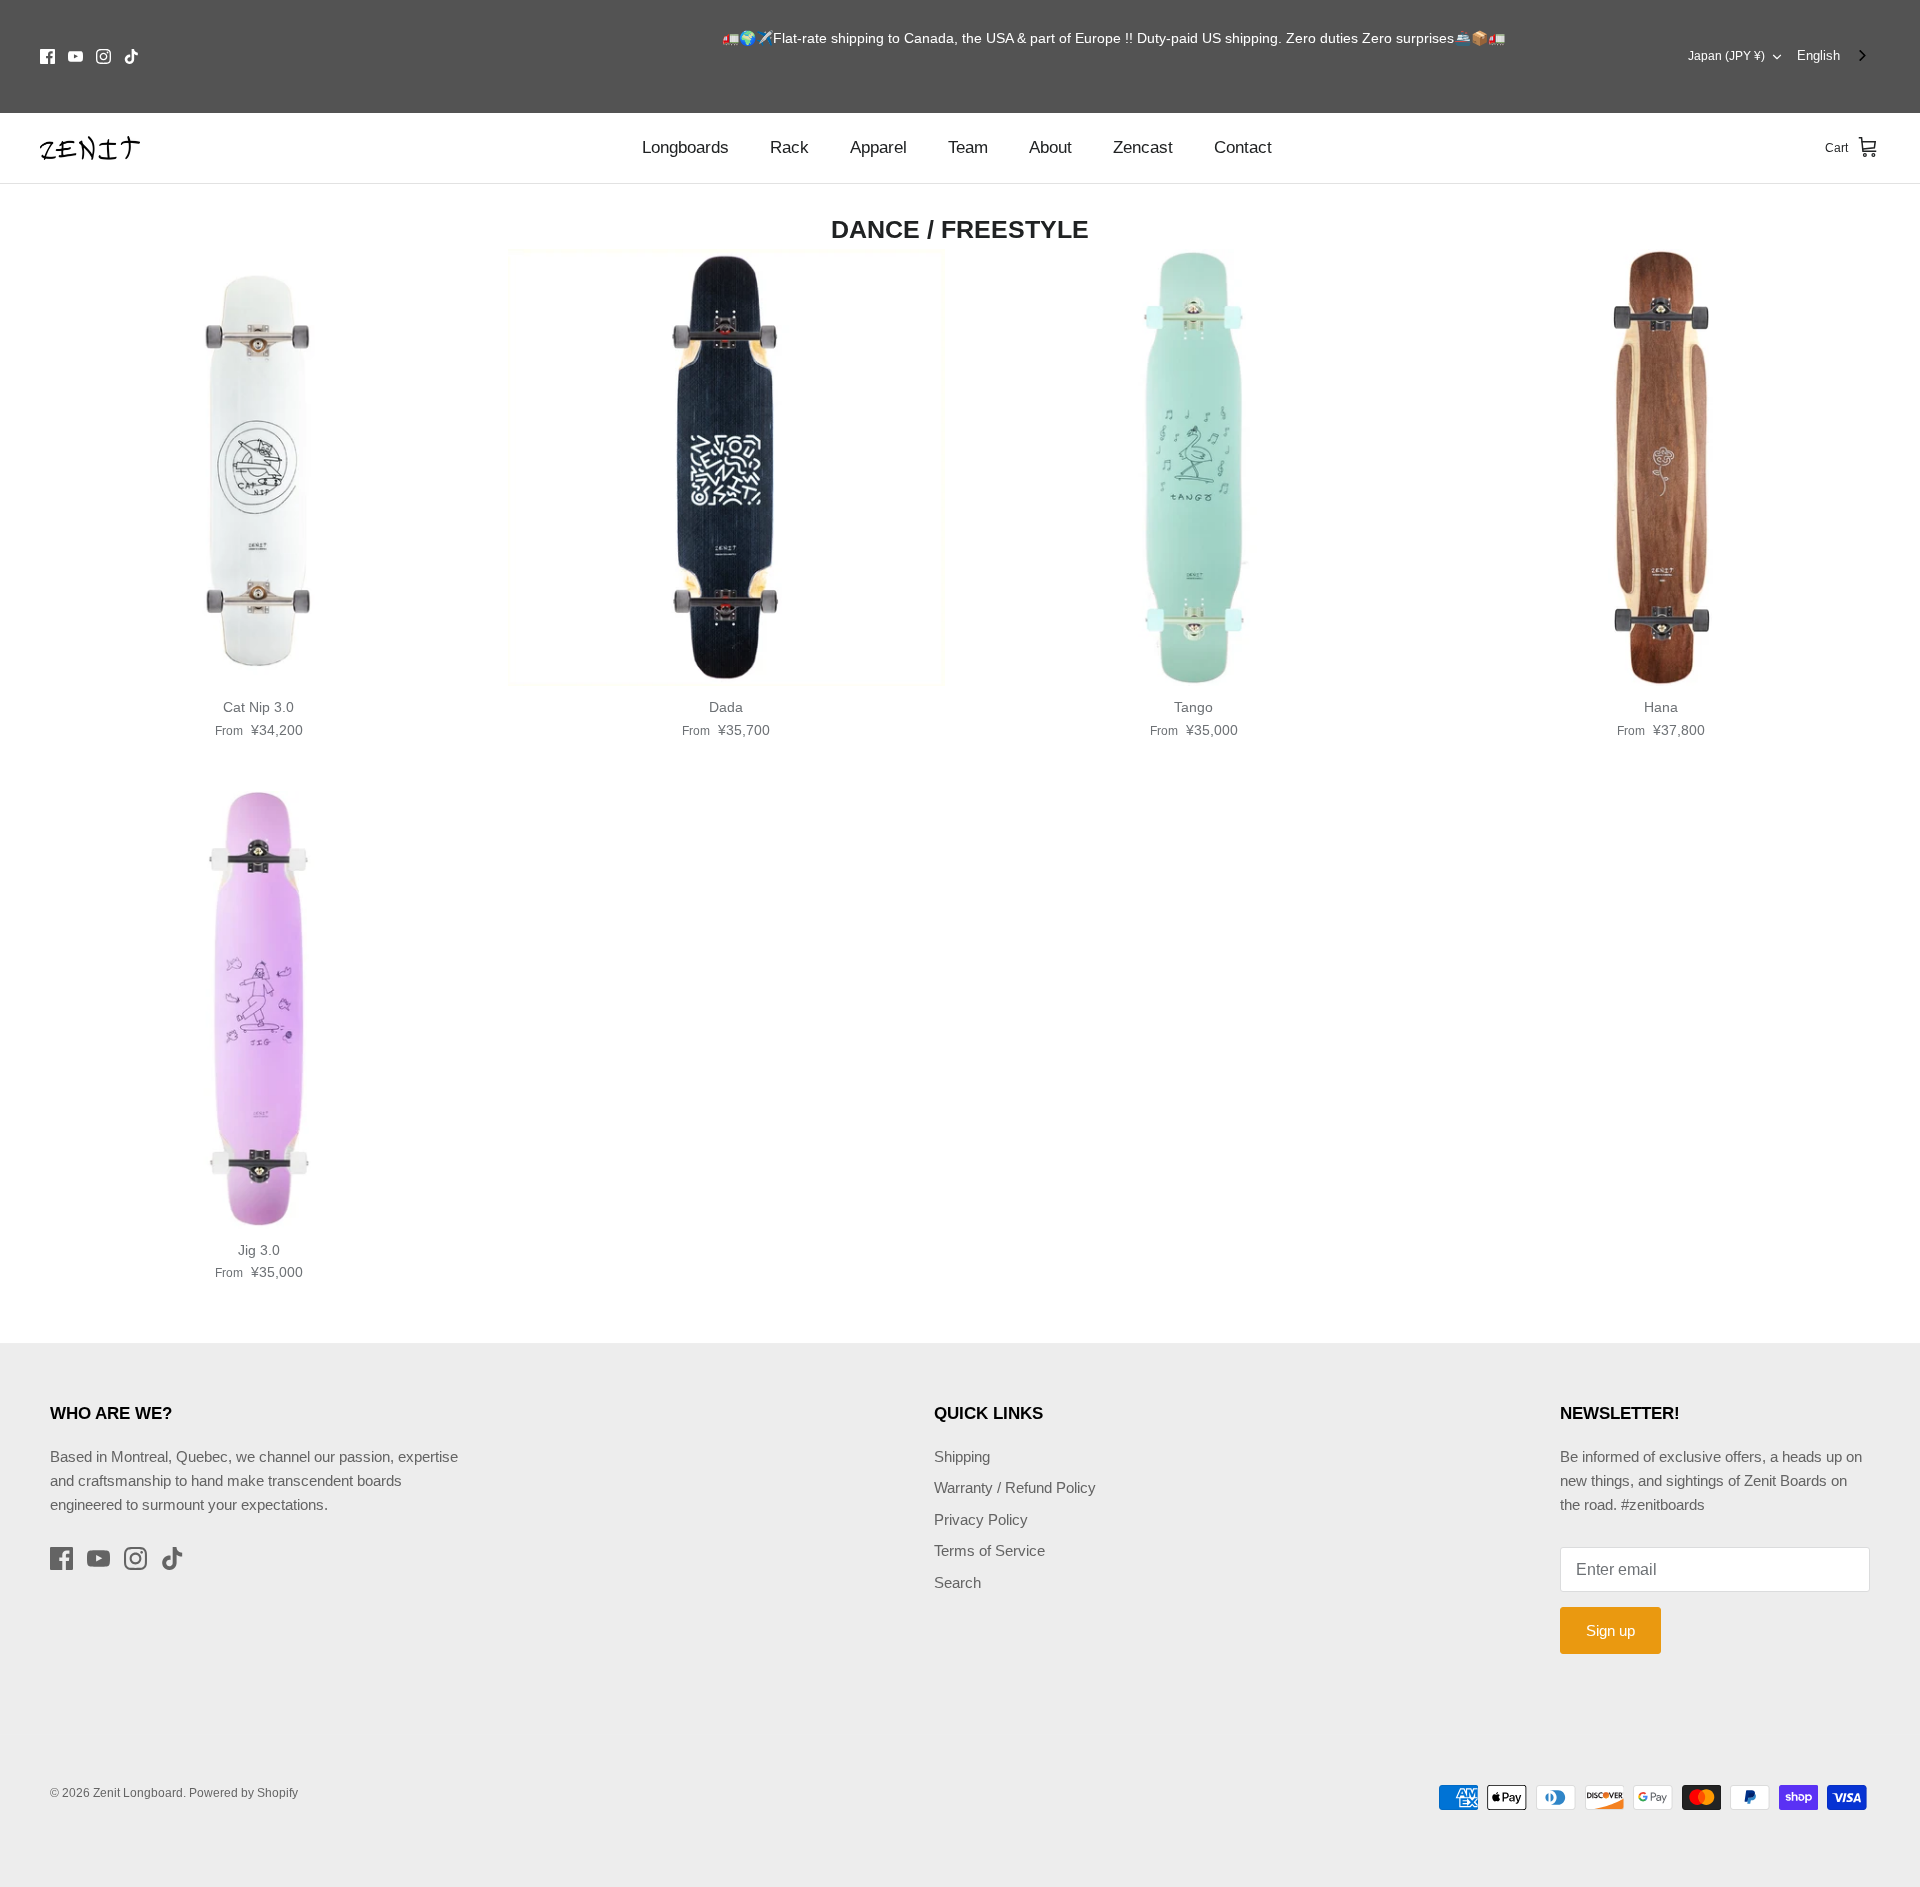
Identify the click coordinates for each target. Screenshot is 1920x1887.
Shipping (962, 1456)
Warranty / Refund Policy (1015, 1487)
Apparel (878, 147)
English (1818, 55)
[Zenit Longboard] (90, 148)
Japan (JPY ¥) (1726, 56)
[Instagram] (103, 56)
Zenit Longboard (138, 1793)
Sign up (1610, 1630)
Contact (1243, 147)
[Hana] (1662, 468)
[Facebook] (47, 56)
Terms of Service (989, 1550)
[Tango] (1194, 468)
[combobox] (1833, 56)
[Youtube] (75, 56)
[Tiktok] (131, 56)
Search (957, 1582)
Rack (789, 147)
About (1050, 147)
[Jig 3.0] (259, 1010)
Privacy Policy (981, 1519)
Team (968, 147)
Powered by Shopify (243, 1793)
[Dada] (727, 468)
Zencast (1143, 147)
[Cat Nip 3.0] (259, 468)
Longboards (685, 147)
